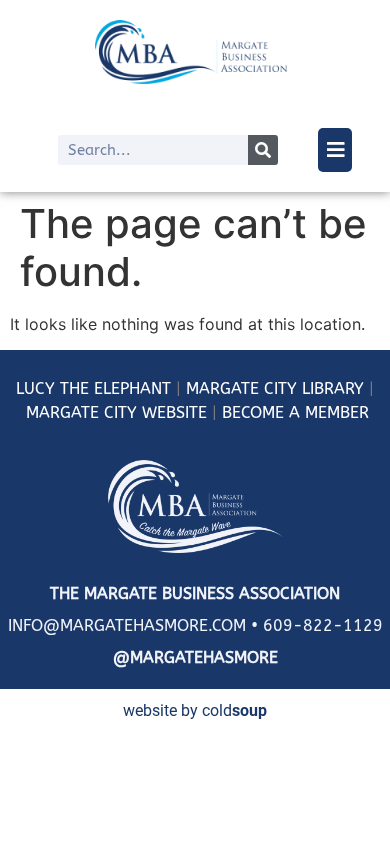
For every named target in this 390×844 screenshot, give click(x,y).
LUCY (35, 388)
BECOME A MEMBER (295, 412)
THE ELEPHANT (113, 388)
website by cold (195, 710)
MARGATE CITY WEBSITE (116, 412)
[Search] (263, 150)
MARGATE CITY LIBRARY (275, 388)
